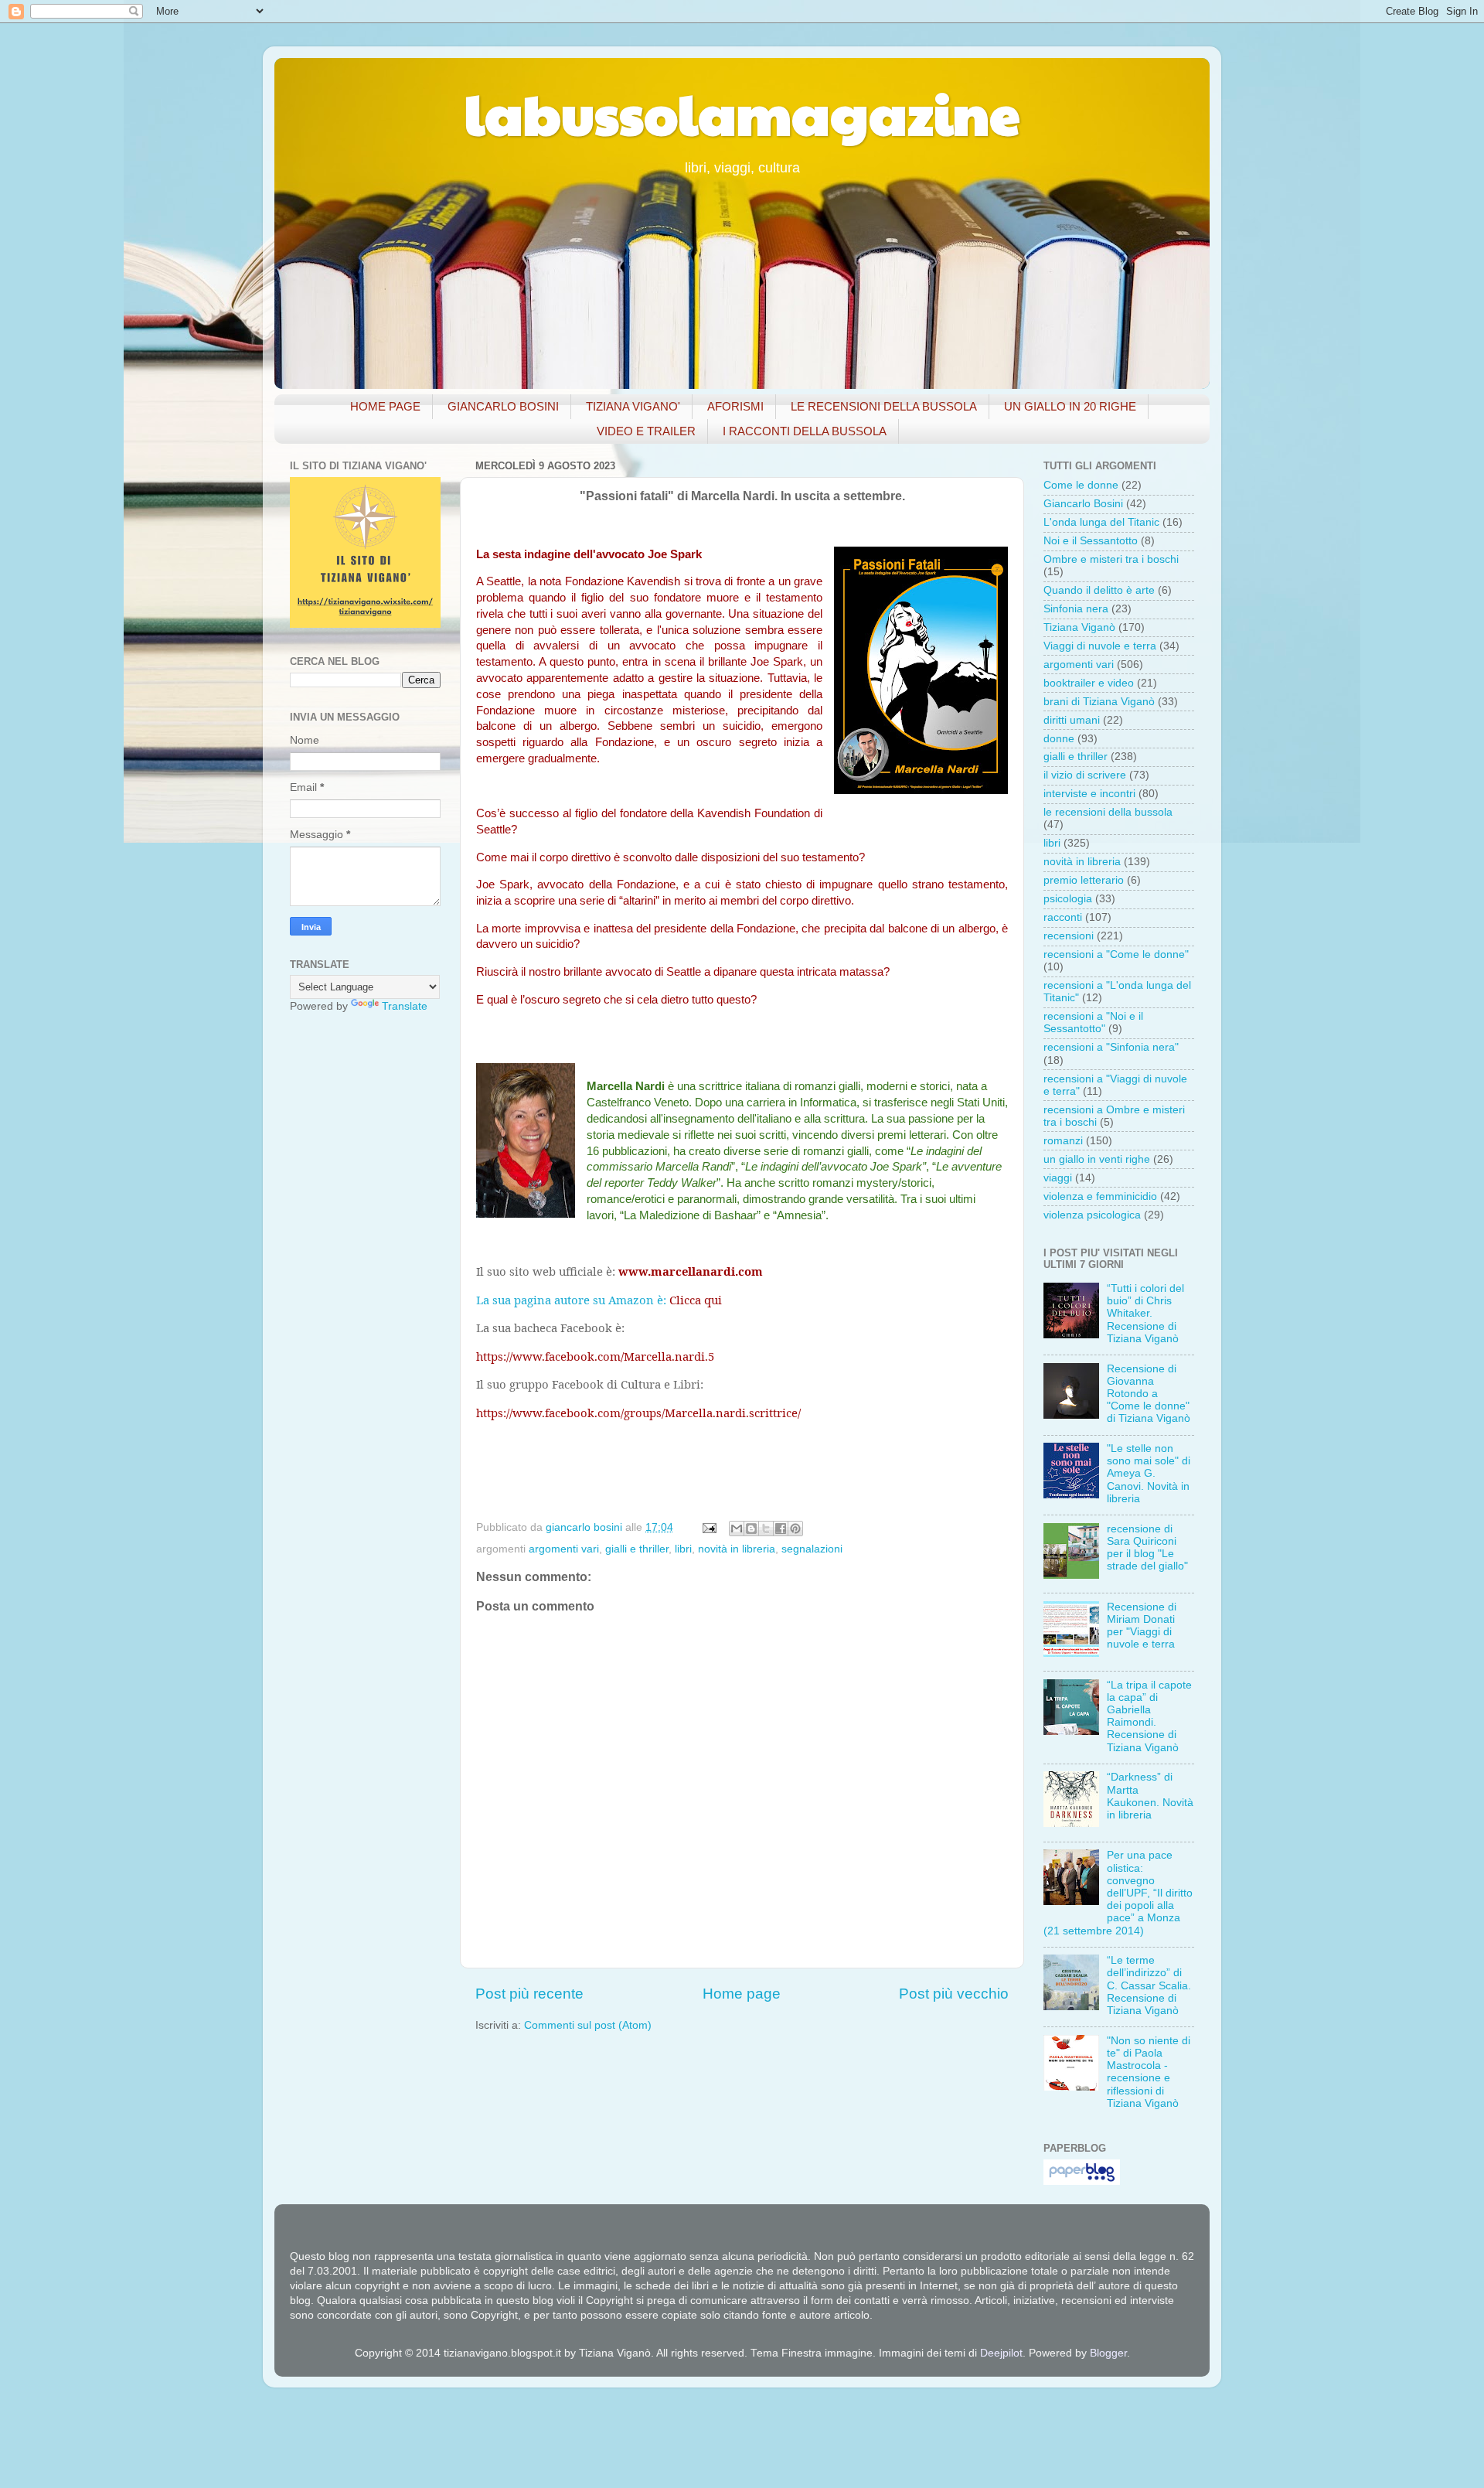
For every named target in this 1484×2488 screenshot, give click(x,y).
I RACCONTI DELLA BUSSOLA (805, 431)
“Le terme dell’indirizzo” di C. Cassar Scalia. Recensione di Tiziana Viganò (1149, 1985)
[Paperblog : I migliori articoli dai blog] (1082, 2181)
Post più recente (529, 1994)
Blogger (1108, 2353)
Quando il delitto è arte (1099, 590)
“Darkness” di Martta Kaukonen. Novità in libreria (1150, 1796)
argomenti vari (564, 1549)
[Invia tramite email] (737, 1529)
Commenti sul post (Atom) (588, 2025)
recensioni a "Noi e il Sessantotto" (1093, 1022)
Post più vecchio (954, 1994)
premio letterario (1084, 880)
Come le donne (1081, 485)
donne (1059, 739)
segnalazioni (812, 1549)
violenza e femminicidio (1100, 1196)
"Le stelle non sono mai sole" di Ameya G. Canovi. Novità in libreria (1149, 1474)
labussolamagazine (742, 113)
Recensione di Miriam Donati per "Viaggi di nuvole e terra (1142, 1626)
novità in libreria (737, 1549)
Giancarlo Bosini (1083, 504)
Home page (742, 1994)
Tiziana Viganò (1079, 627)
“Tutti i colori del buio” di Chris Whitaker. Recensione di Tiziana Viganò (1145, 1314)
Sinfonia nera (1076, 609)
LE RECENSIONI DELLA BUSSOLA (884, 406)
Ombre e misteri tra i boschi (1111, 559)
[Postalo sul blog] (751, 1529)
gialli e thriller (637, 1549)
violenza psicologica (1092, 1215)
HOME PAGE (385, 406)
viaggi (1058, 1178)
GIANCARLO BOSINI (503, 406)
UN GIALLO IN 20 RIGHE (1070, 406)
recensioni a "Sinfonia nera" (1111, 1047)
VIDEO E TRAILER (646, 431)
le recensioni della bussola (1108, 812)
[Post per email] (708, 1527)
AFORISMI (735, 406)
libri (683, 1549)
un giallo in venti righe (1097, 1159)
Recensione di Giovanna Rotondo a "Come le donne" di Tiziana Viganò (1149, 1394)
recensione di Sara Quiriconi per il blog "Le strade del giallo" (1147, 1548)
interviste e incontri (1089, 794)
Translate (405, 1006)
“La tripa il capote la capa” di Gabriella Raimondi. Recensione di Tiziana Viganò (1149, 1716)
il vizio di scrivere (1085, 775)
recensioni (1069, 936)
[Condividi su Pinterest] (795, 1529)
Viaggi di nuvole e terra (1100, 646)
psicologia (1068, 899)
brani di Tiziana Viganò (1099, 702)
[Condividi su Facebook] (781, 1529)
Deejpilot (1001, 2353)
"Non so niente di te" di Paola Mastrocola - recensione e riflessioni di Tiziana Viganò (1149, 2072)
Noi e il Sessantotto (1091, 541)
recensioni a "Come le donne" (1116, 954)
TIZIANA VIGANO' (633, 406)
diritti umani (1072, 720)
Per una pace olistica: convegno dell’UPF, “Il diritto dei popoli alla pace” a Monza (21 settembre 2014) (1118, 1893)
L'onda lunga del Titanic (1101, 522)
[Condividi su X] (766, 1529)
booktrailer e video (1089, 683)
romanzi (1063, 1141)
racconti (1063, 917)
